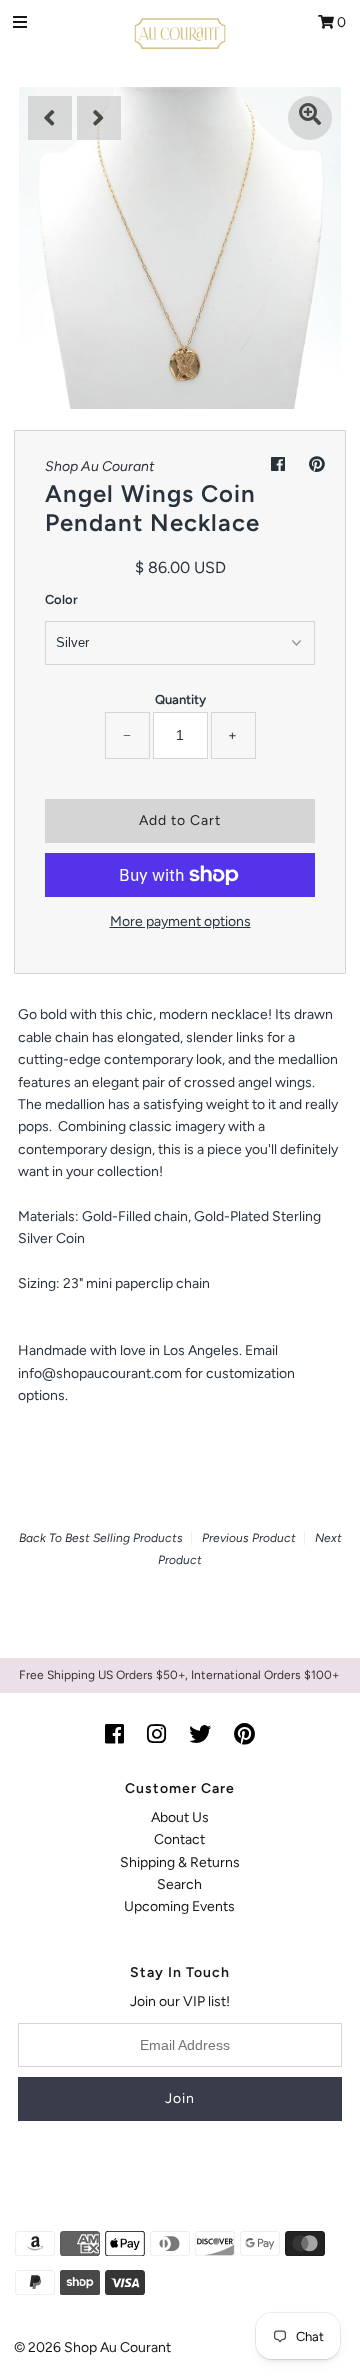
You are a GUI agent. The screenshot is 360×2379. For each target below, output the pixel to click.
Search (179, 1884)
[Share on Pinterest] (317, 464)
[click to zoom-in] (310, 118)
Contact (179, 1839)
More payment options (180, 921)
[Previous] (50, 118)
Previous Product (249, 1538)
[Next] (99, 118)
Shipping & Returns (180, 1862)
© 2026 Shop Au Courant (92, 2347)
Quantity (180, 699)
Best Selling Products (124, 1538)
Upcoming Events (179, 1906)
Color (61, 599)
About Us (180, 1817)
